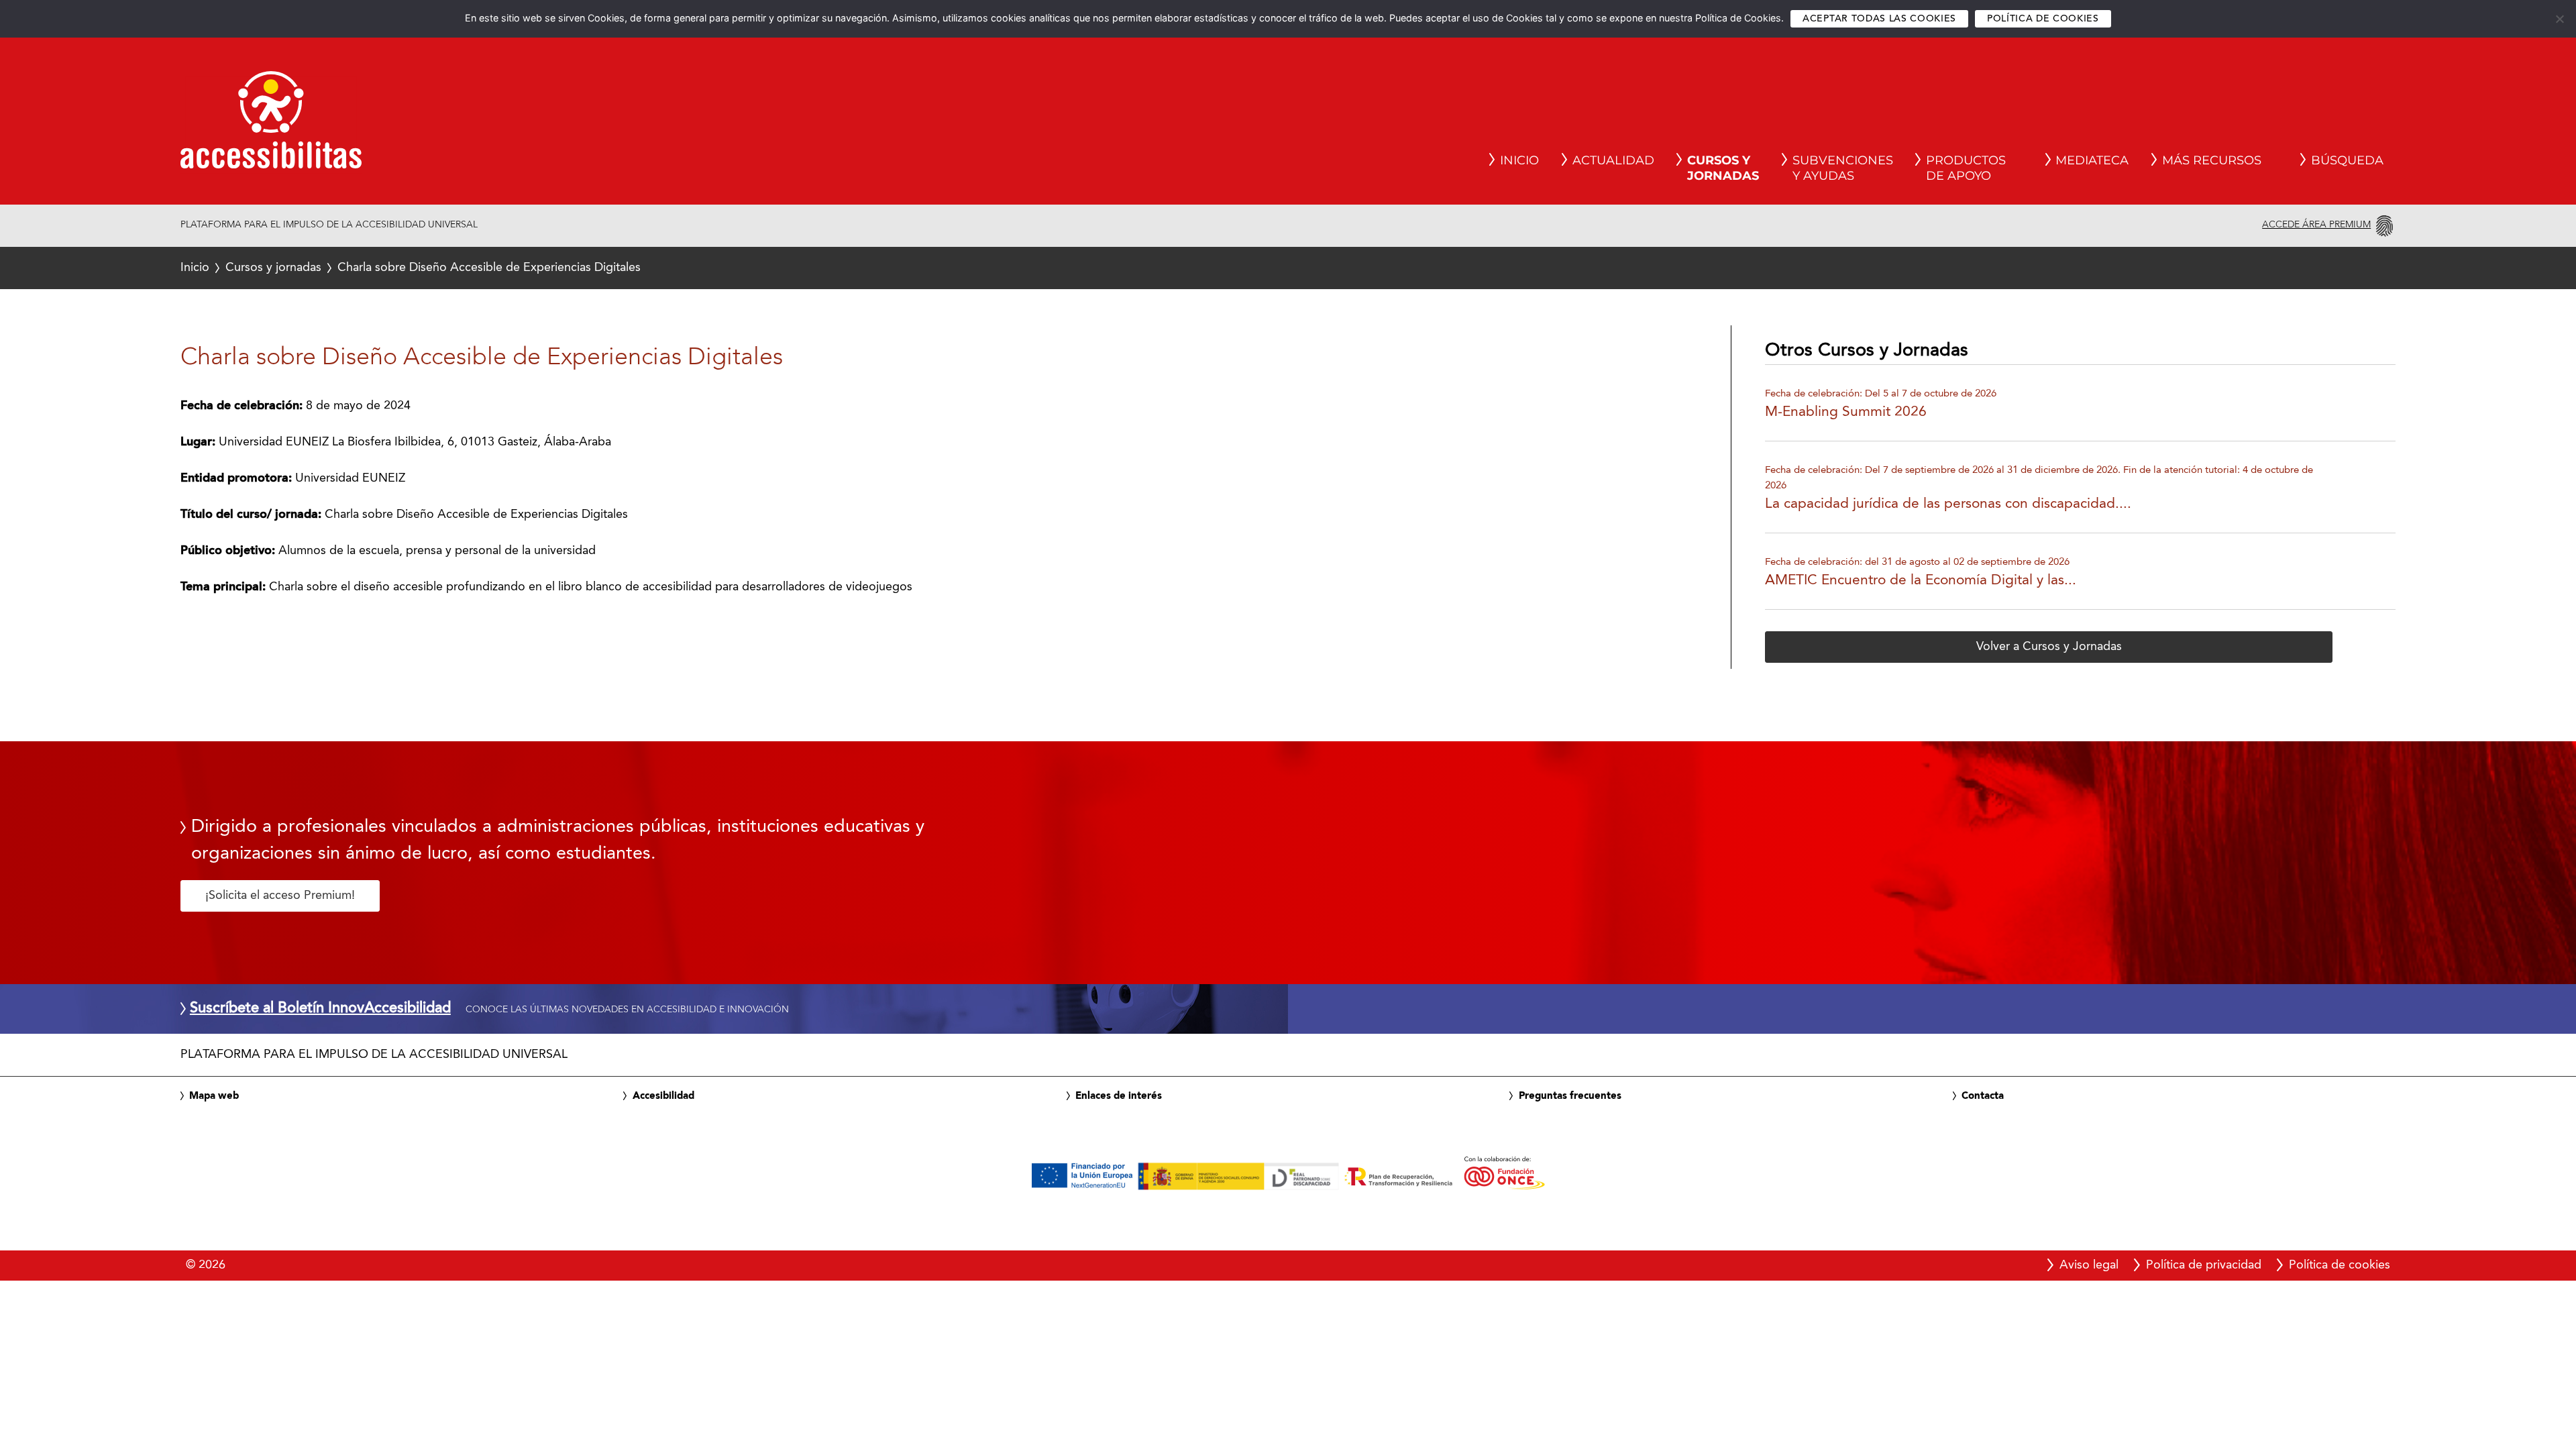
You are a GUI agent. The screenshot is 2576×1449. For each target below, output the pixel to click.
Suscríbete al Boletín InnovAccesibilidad (320, 1009)
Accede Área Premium (2316, 225)
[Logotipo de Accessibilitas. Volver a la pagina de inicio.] (271, 124)
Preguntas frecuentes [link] (1570, 1096)
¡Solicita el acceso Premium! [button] (280, 896)
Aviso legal (2089, 1265)
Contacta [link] (1983, 1096)
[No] (2559, 19)
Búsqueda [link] (2347, 160)
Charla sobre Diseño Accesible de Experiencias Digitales (411, 268)
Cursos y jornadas (273, 268)
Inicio (195, 268)
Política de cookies (2043, 19)
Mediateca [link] (2092, 160)
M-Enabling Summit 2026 (1846, 412)
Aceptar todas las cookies (1879, 19)
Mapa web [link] (214, 1096)
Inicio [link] (1519, 160)
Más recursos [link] (2212, 160)
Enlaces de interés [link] (1119, 1096)
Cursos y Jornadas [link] (1723, 168)
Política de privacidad (2204, 1265)
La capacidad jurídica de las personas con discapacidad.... (1948, 504)
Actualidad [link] (1613, 160)
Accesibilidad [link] (663, 1096)
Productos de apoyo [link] (1966, 168)
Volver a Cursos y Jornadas (2049, 647)
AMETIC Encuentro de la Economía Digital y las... (1921, 581)
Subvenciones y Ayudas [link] (1843, 168)
